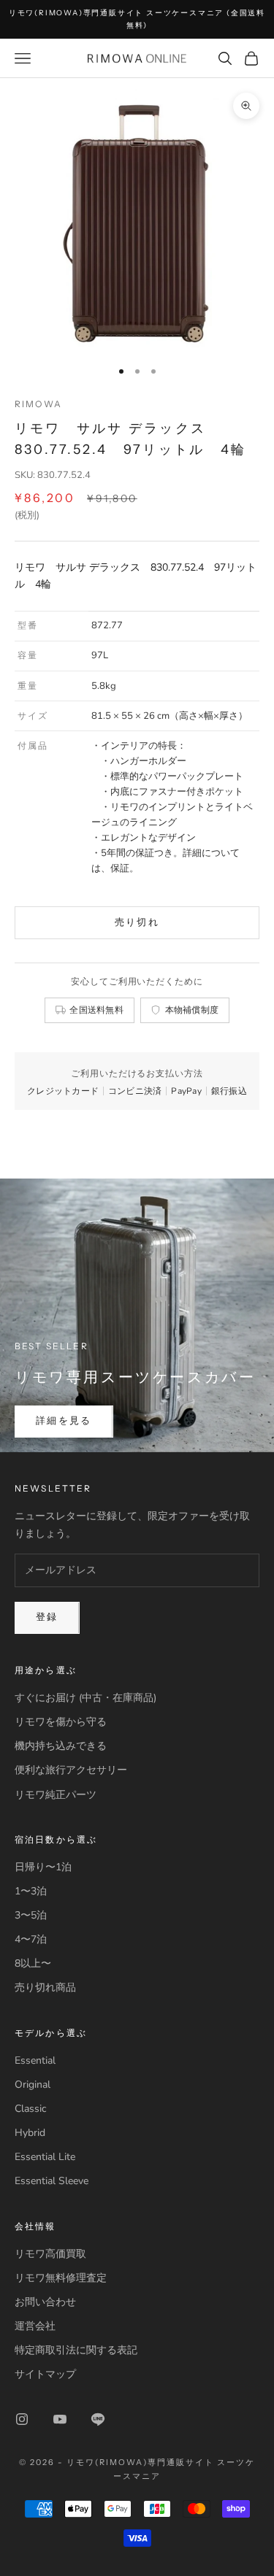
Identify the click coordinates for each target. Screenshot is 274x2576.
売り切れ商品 (45, 1987)
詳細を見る (64, 1421)
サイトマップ (45, 2374)
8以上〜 (33, 1963)
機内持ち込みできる (61, 1746)
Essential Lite (45, 2157)
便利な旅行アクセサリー (71, 1770)
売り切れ (137, 922)
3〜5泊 (31, 1915)
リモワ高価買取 (50, 2254)
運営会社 (35, 2326)
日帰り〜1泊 (43, 1867)
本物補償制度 (192, 1010)
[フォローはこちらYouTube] (60, 2419)
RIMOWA (38, 404)
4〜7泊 (31, 1939)
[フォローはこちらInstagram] (22, 2419)
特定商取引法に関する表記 (76, 2350)
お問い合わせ (45, 2302)
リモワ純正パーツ (56, 1795)
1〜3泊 (31, 1891)
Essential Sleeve (52, 2181)
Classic (30, 2109)
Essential (35, 2060)
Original (33, 2085)
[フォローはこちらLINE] (98, 2419)
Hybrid (30, 2133)
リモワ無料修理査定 (61, 2278)
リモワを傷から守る (61, 1722)
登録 (47, 1617)
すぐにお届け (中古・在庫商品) (85, 1698)
